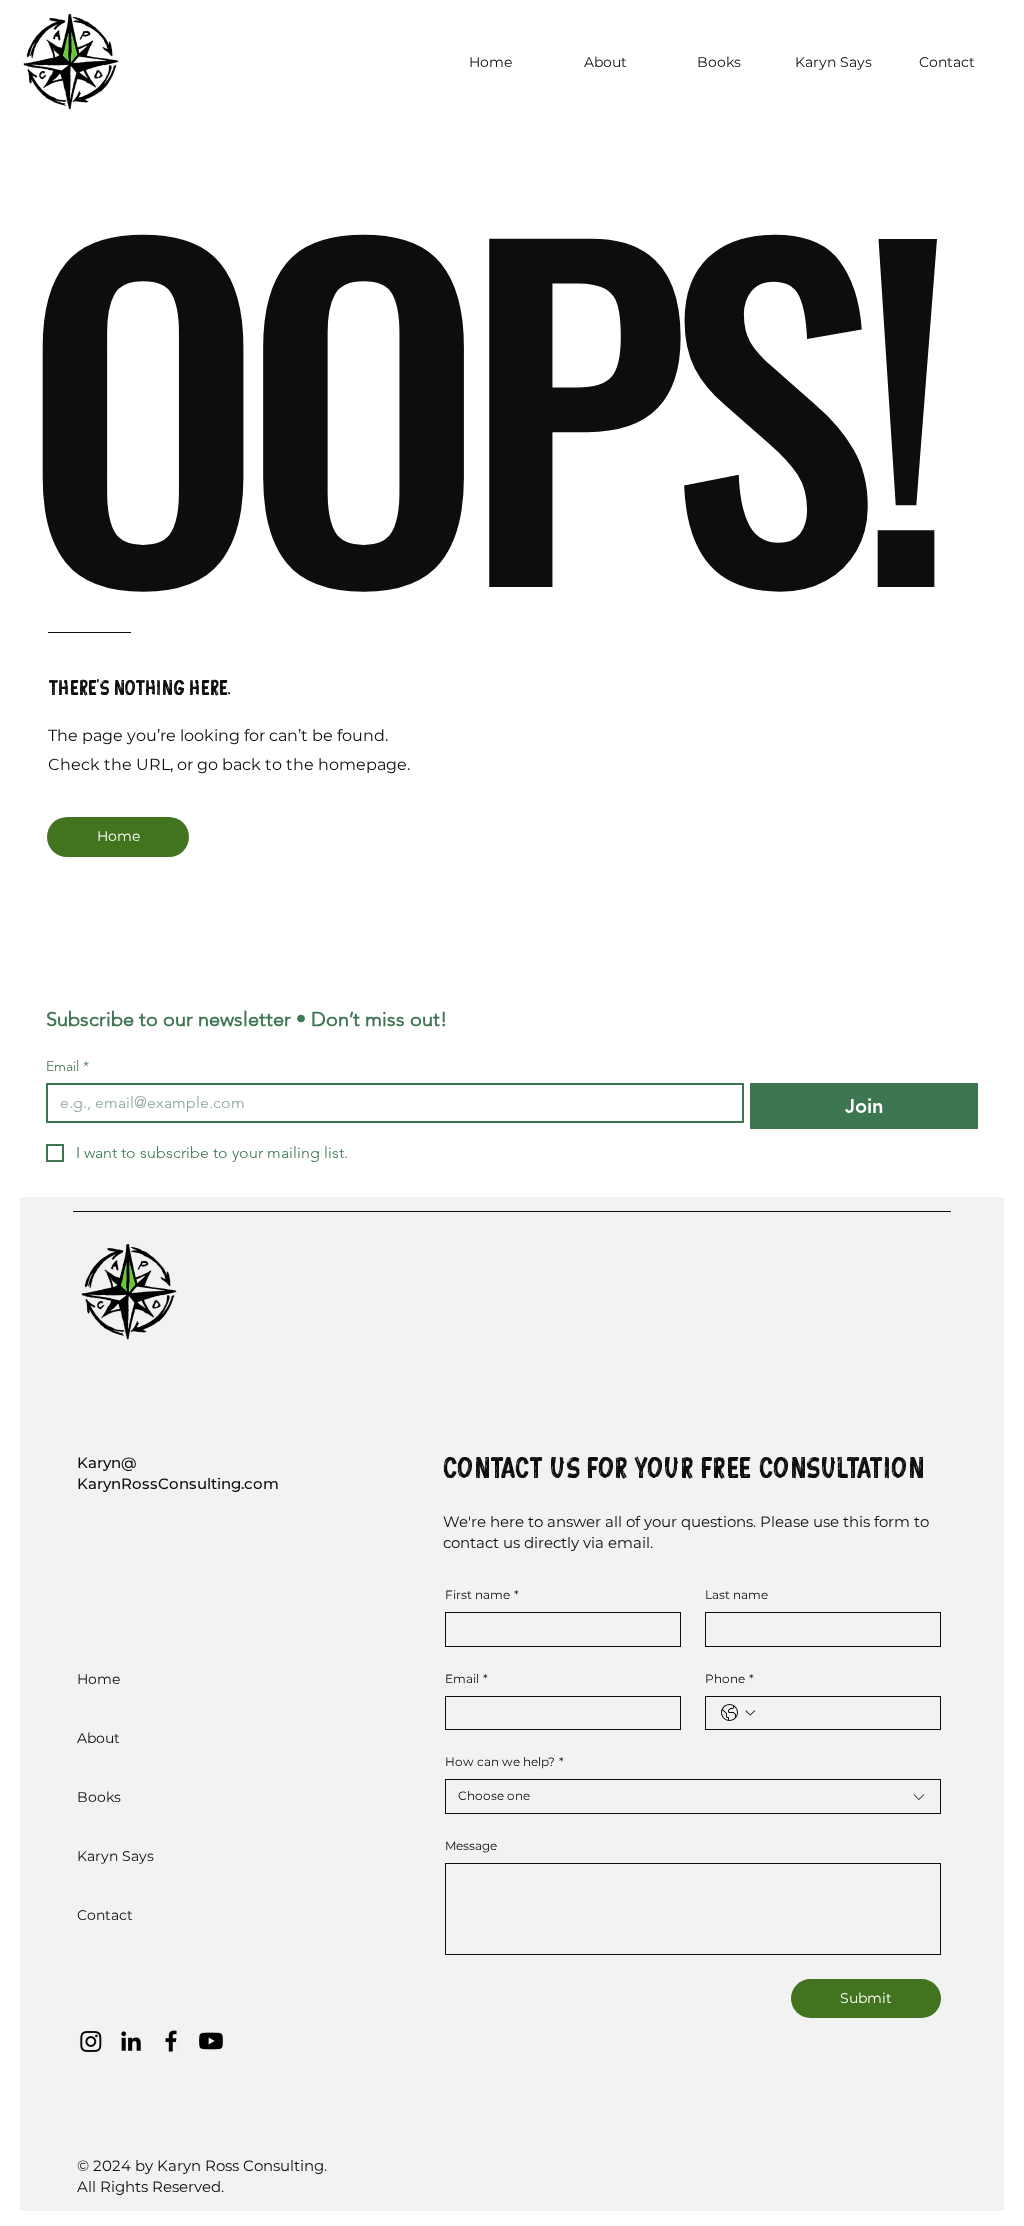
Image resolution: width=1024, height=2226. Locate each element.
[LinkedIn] (131, 2041)
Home (98, 1679)
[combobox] (693, 1796)
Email (67, 1066)
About (98, 1738)
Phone (729, 1678)
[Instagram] (91, 2041)
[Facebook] (171, 2041)
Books (99, 1797)
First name (482, 1594)
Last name (736, 1594)
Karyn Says (115, 1856)
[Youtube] (211, 2041)
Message (471, 1845)
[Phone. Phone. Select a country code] (738, 1713)
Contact (105, 1915)
